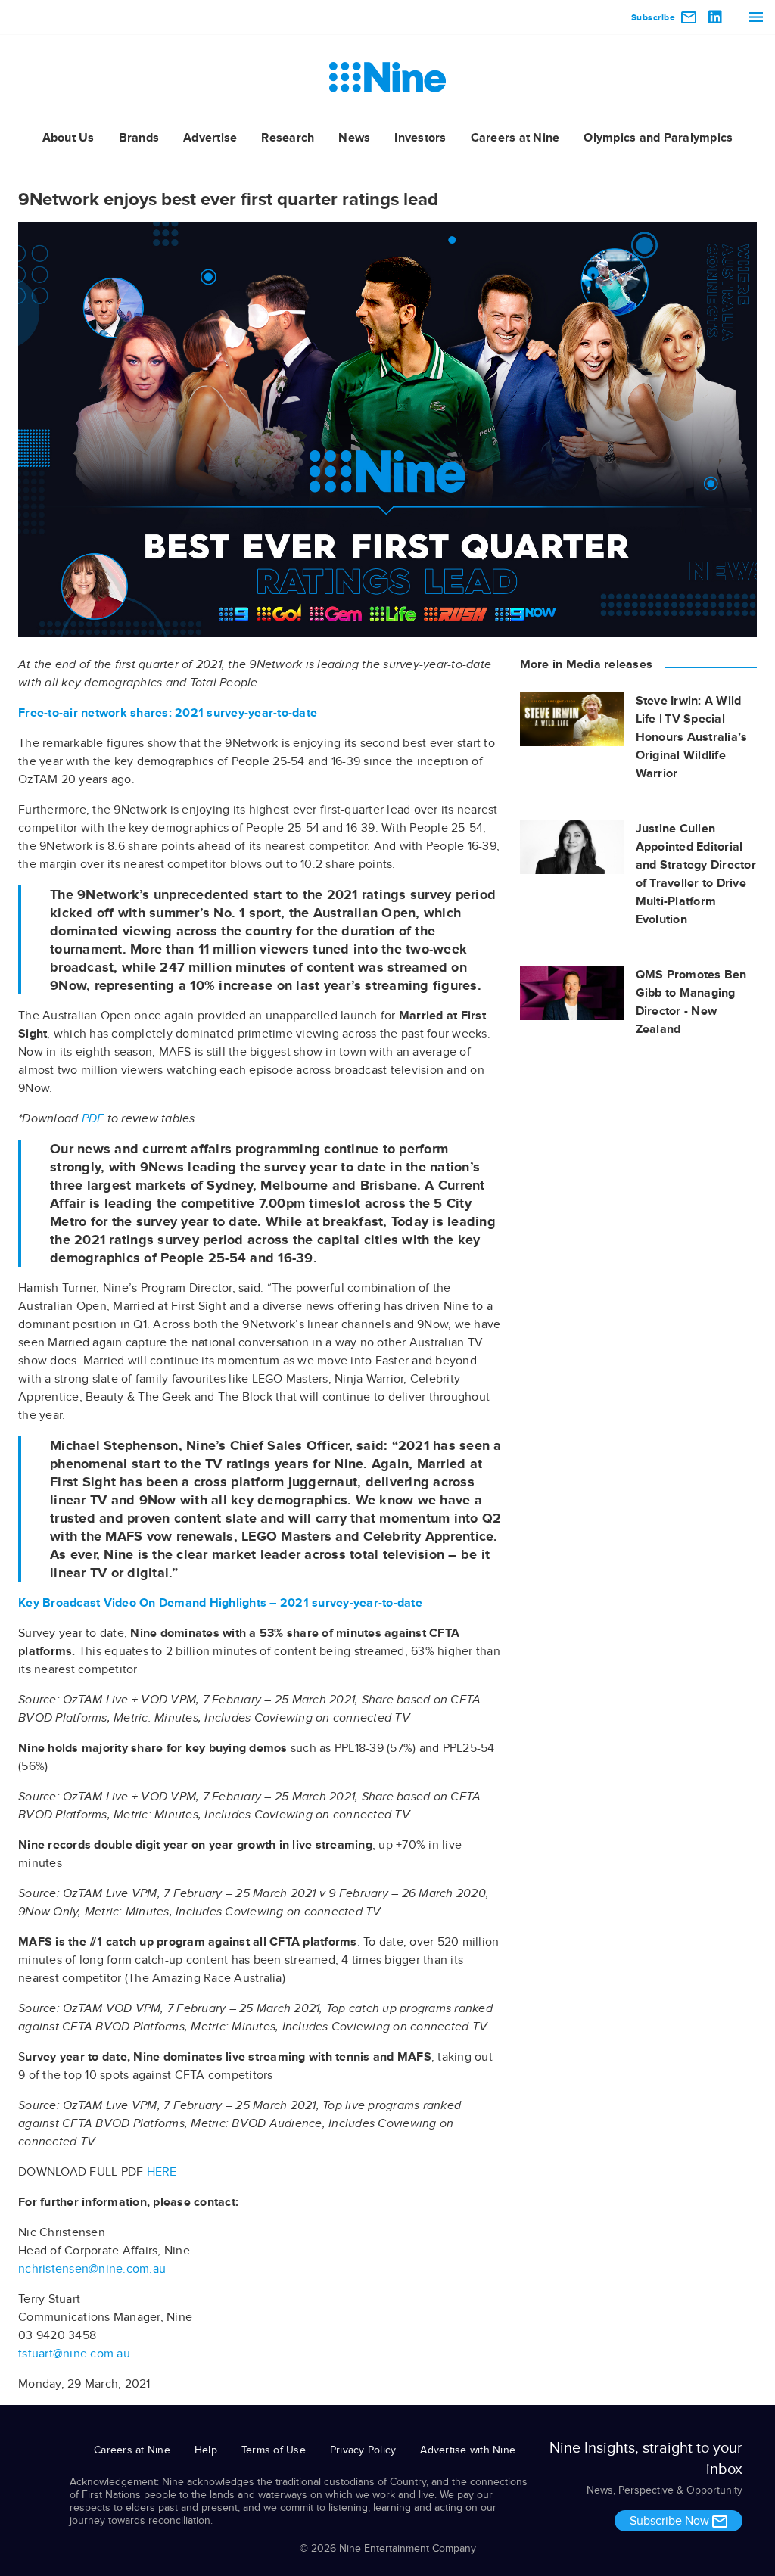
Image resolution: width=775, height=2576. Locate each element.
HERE (162, 2172)
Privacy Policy (363, 2450)
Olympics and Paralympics (658, 138)
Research (288, 138)
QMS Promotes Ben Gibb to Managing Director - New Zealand (691, 1002)
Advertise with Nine (468, 2450)
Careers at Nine (515, 138)
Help (206, 2450)
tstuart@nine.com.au (74, 2354)
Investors (420, 138)
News (354, 138)
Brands (139, 138)
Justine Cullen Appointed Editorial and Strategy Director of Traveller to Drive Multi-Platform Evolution (696, 874)
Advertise (210, 138)
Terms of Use (274, 2450)
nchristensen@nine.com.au (92, 2269)
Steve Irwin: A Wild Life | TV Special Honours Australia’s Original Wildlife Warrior (692, 737)
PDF (93, 1118)
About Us (68, 138)
